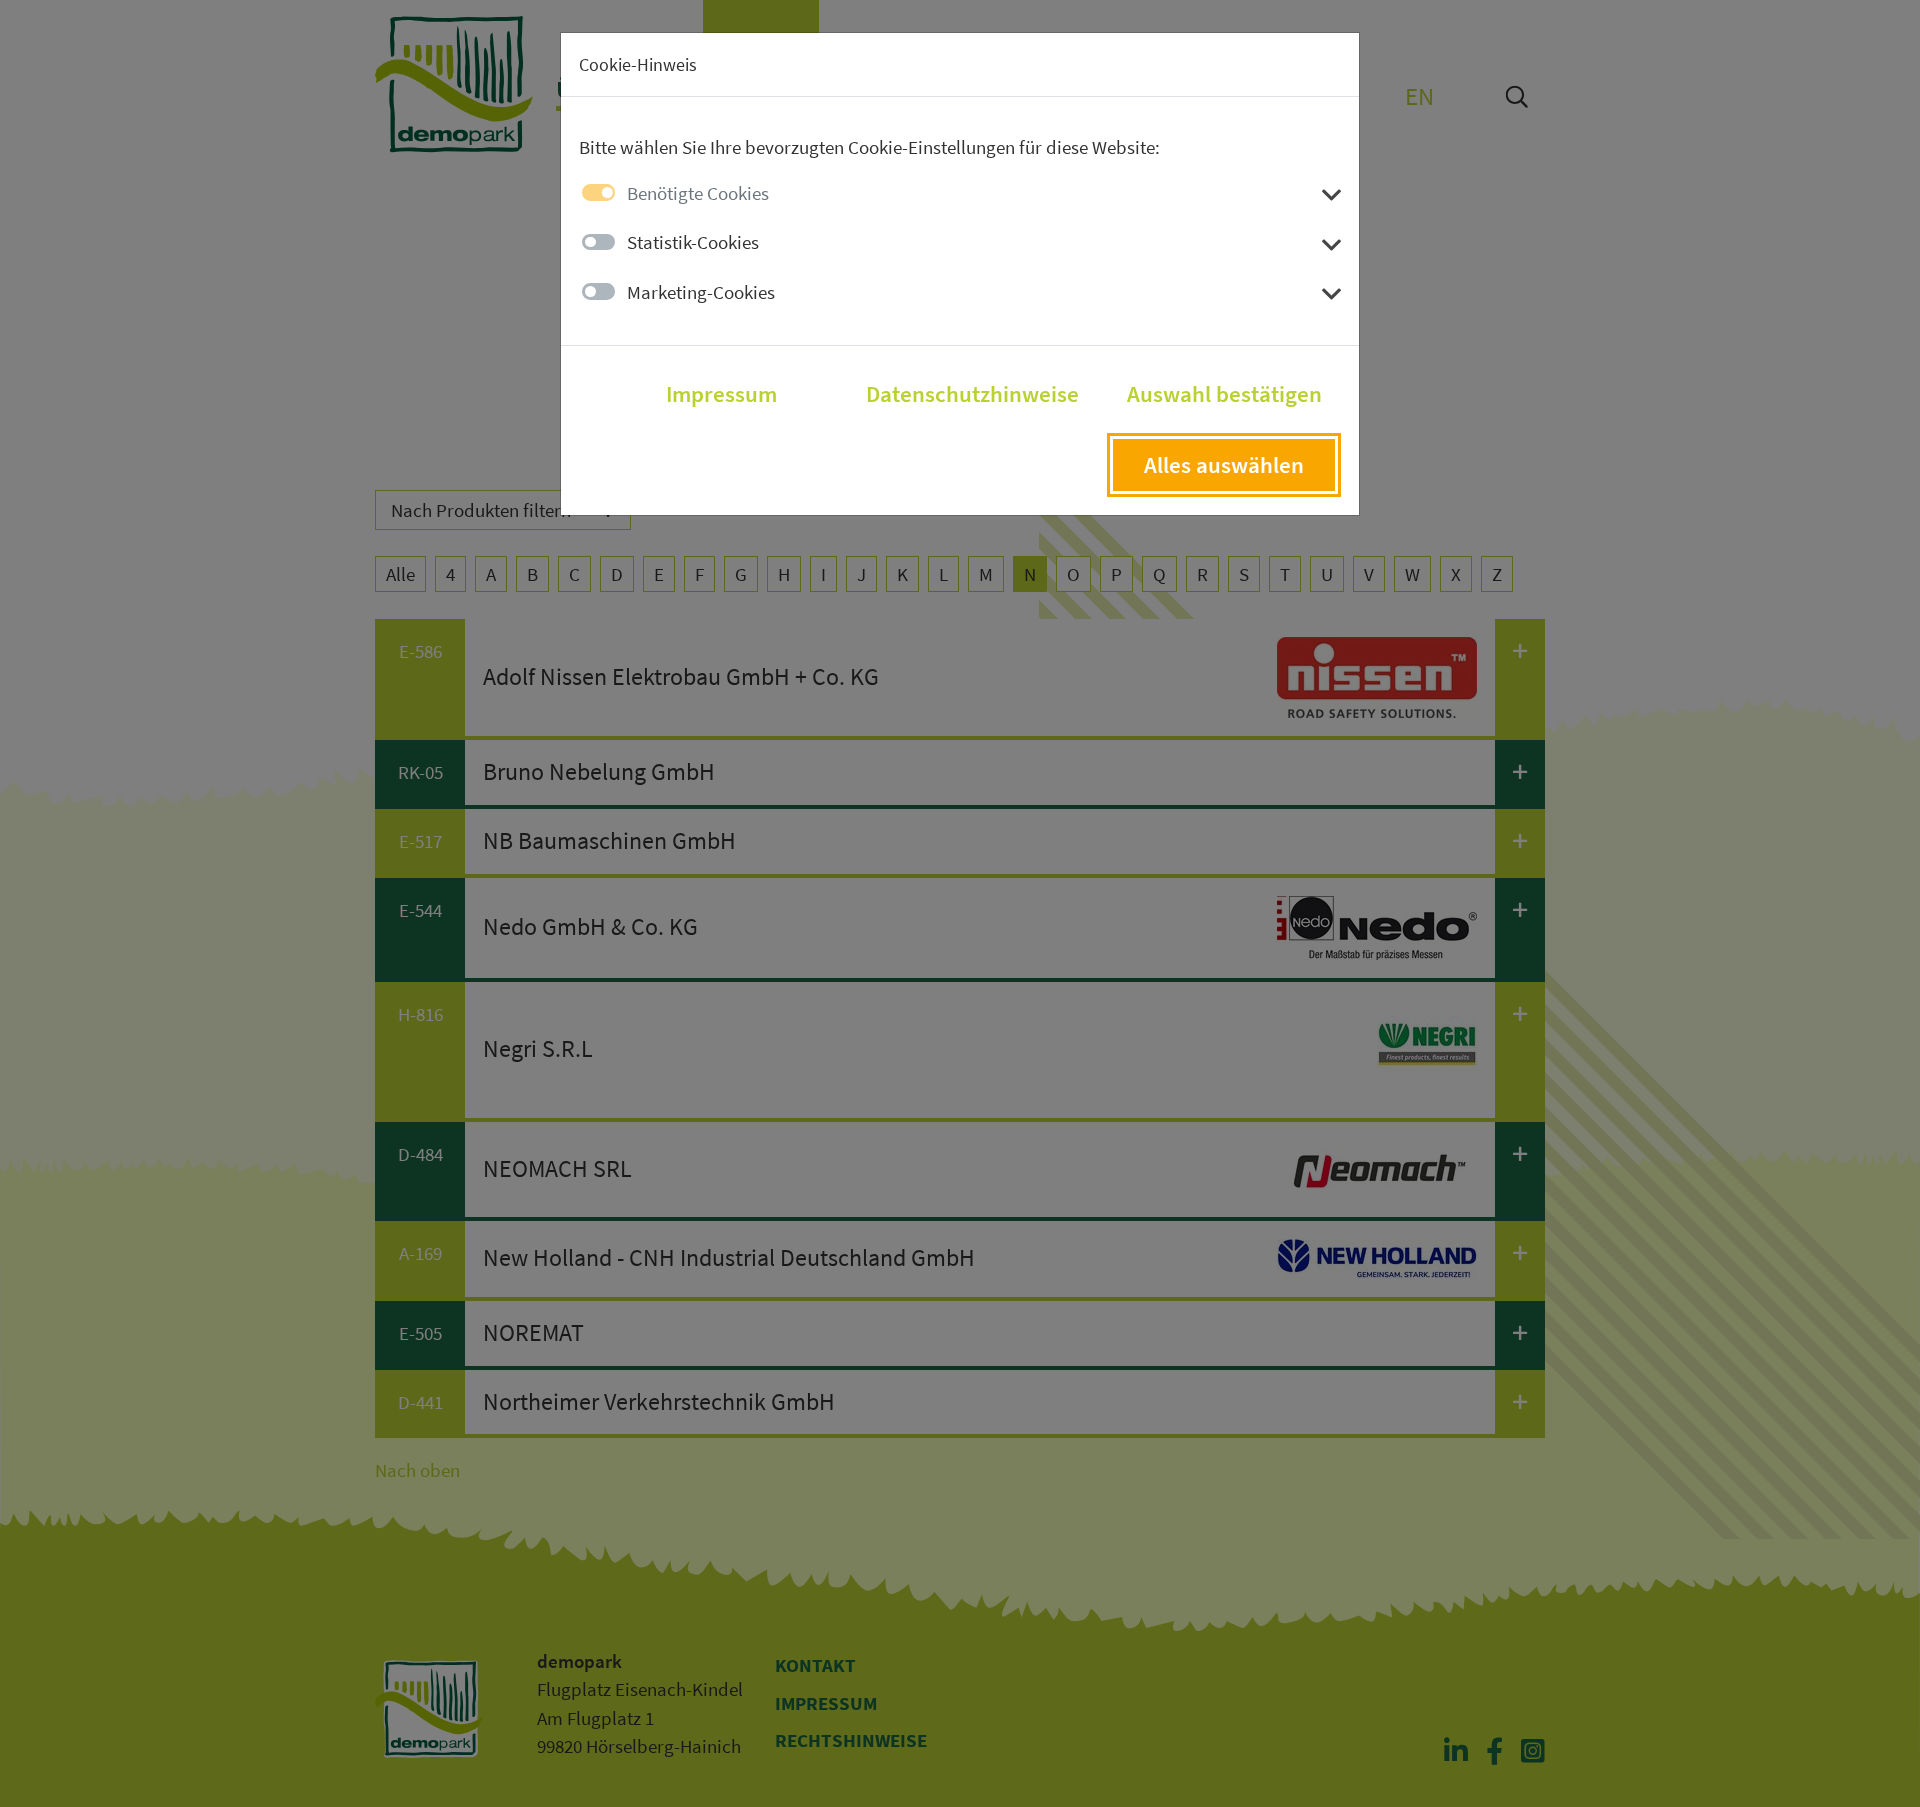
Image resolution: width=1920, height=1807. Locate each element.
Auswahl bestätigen (1224, 394)
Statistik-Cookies (693, 242)
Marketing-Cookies (701, 292)
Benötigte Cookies (698, 193)
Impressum (721, 394)
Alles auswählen (1224, 465)
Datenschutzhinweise (972, 394)
